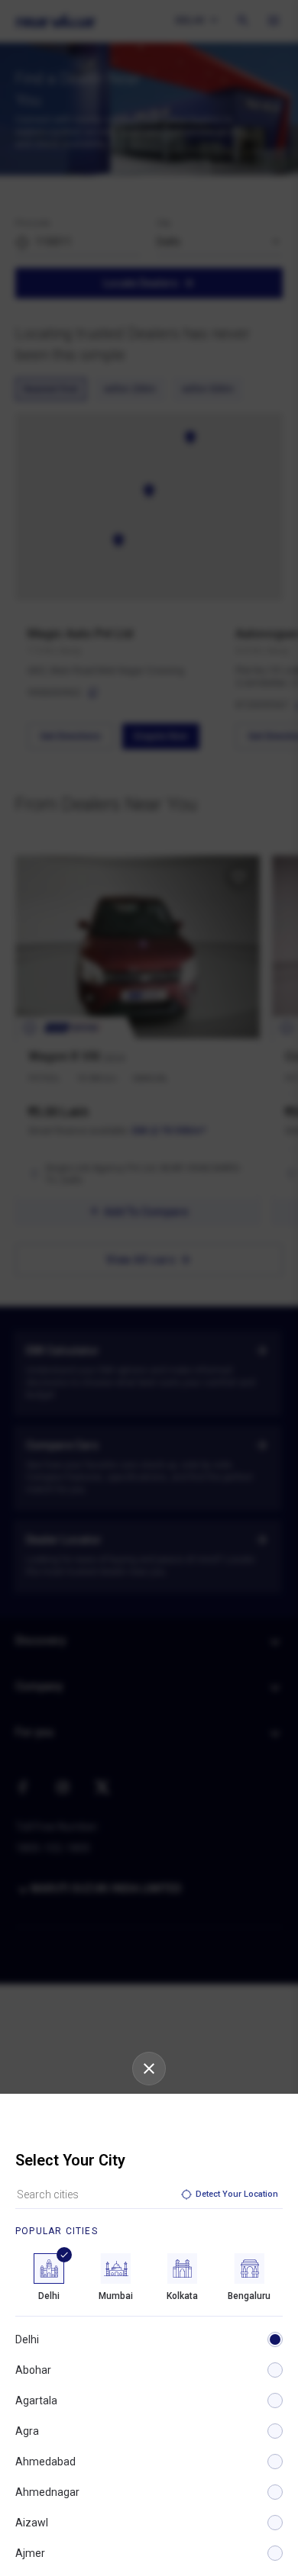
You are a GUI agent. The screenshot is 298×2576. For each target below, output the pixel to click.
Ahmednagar (47, 2492)
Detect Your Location (237, 2194)
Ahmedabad (45, 2462)
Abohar (33, 2370)
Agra (27, 2431)
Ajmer (30, 2553)
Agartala (36, 2401)
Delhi (27, 2339)
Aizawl (32, 2523)
